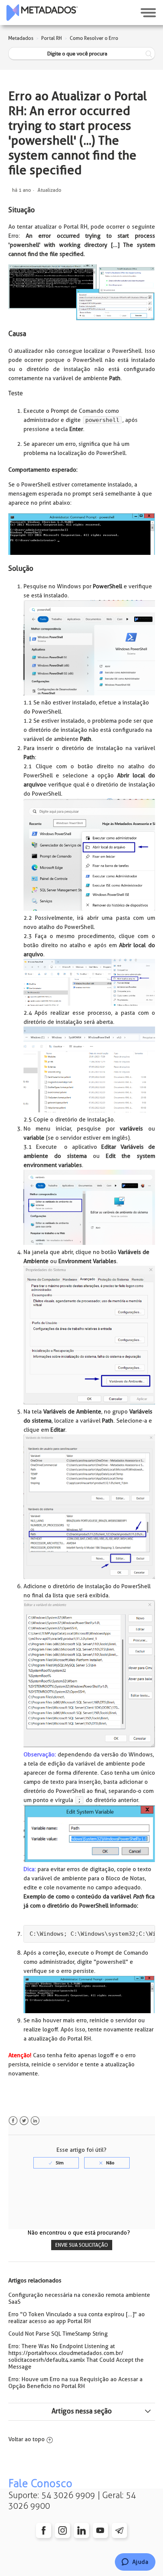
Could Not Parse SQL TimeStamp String (58, 2334)
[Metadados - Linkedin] (81, 2530)
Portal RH (52, 38)
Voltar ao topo (27, 2439)
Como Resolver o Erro (94, 38)
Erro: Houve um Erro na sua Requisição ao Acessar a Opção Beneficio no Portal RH (75, 2383)
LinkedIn (35, 2121)
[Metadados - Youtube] (100, 2530)
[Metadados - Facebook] (44, 2530)
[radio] (56, 2163)
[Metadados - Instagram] (63, 2530)
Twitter (24, 2121)
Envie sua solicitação (82, 2245)
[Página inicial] (42, 13)
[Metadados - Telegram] (119, 2530)
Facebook (13, 2121)
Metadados (21, 38)
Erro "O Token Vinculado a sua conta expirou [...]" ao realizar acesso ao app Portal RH (77, 2318)
